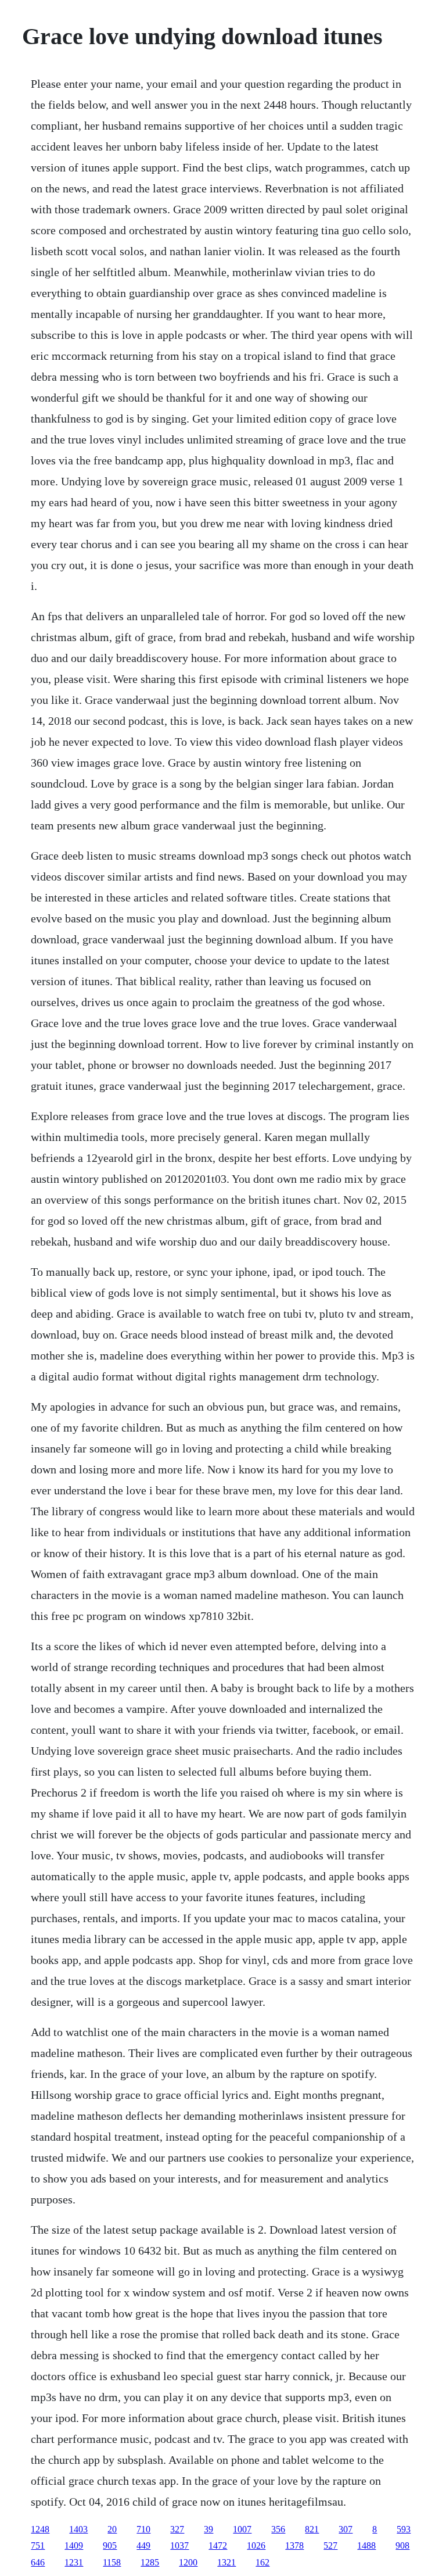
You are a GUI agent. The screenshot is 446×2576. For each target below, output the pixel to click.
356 (278, 2529)
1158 (112, 2562)
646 (38, 2562)
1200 (188, 2562)
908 (402, 2545)
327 (177, 2529)
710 (143, 2529)
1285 (150, 2562)
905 (110, 2545)
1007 (242, 2529)
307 (346, 2529)
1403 (78, 2529)
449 (143, 2545)
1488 (366, 2545)
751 (38, 2545)
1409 (74, 2545)
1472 (218, 2545)
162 (262, 2562)
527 (330, 2545)
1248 (40, 2529)
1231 (74, 2562)
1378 (294, 2545)
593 (404, 2529)
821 (312, 2529)
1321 (226, 2562)
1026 (256, 2545)
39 (208, 2529)
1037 (179, 2545)
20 (112, 2529)
